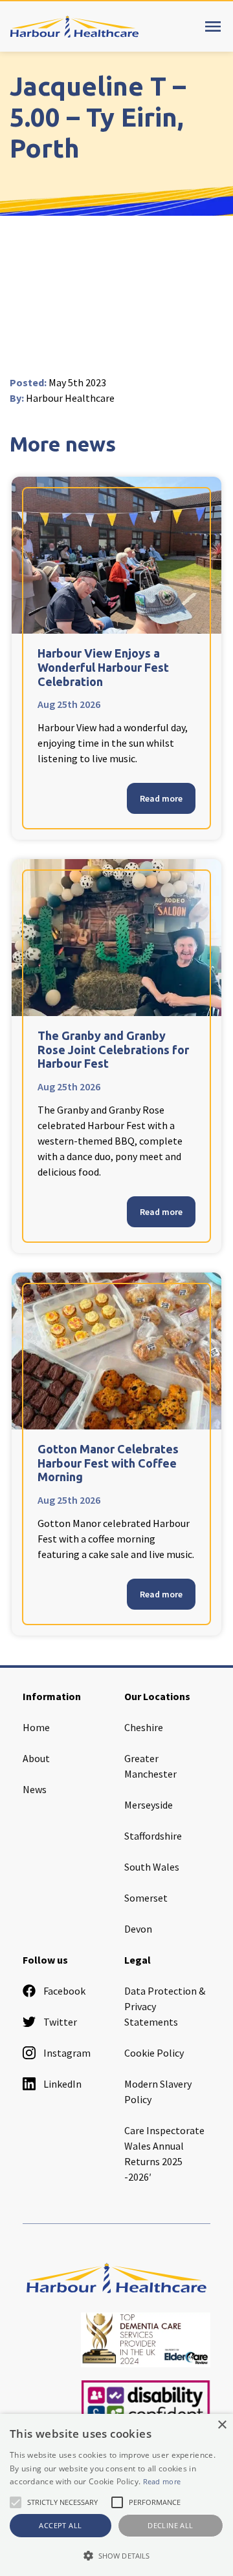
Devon (138, 1929)
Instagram (67, 2053)
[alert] (116, 2495)
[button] (116, 2555)
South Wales (152, 1867)
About (36, 1758)
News (35, 1789)
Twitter (60, 2022)
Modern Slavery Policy (158, 2092)
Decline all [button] (170, 2525)
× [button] (222, 2425)
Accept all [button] (60, 2525)
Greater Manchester (150, 1766)
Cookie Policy (154, 2053)
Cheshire (144, 1727)
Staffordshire (153, 1836)
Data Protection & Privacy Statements (165, 2006)
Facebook (64, 1991)
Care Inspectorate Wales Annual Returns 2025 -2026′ (164, 2154)
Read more (161, 798)
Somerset (146, 1898)
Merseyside (149, 1805)
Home (36, 1727)
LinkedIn (62, 2084)
